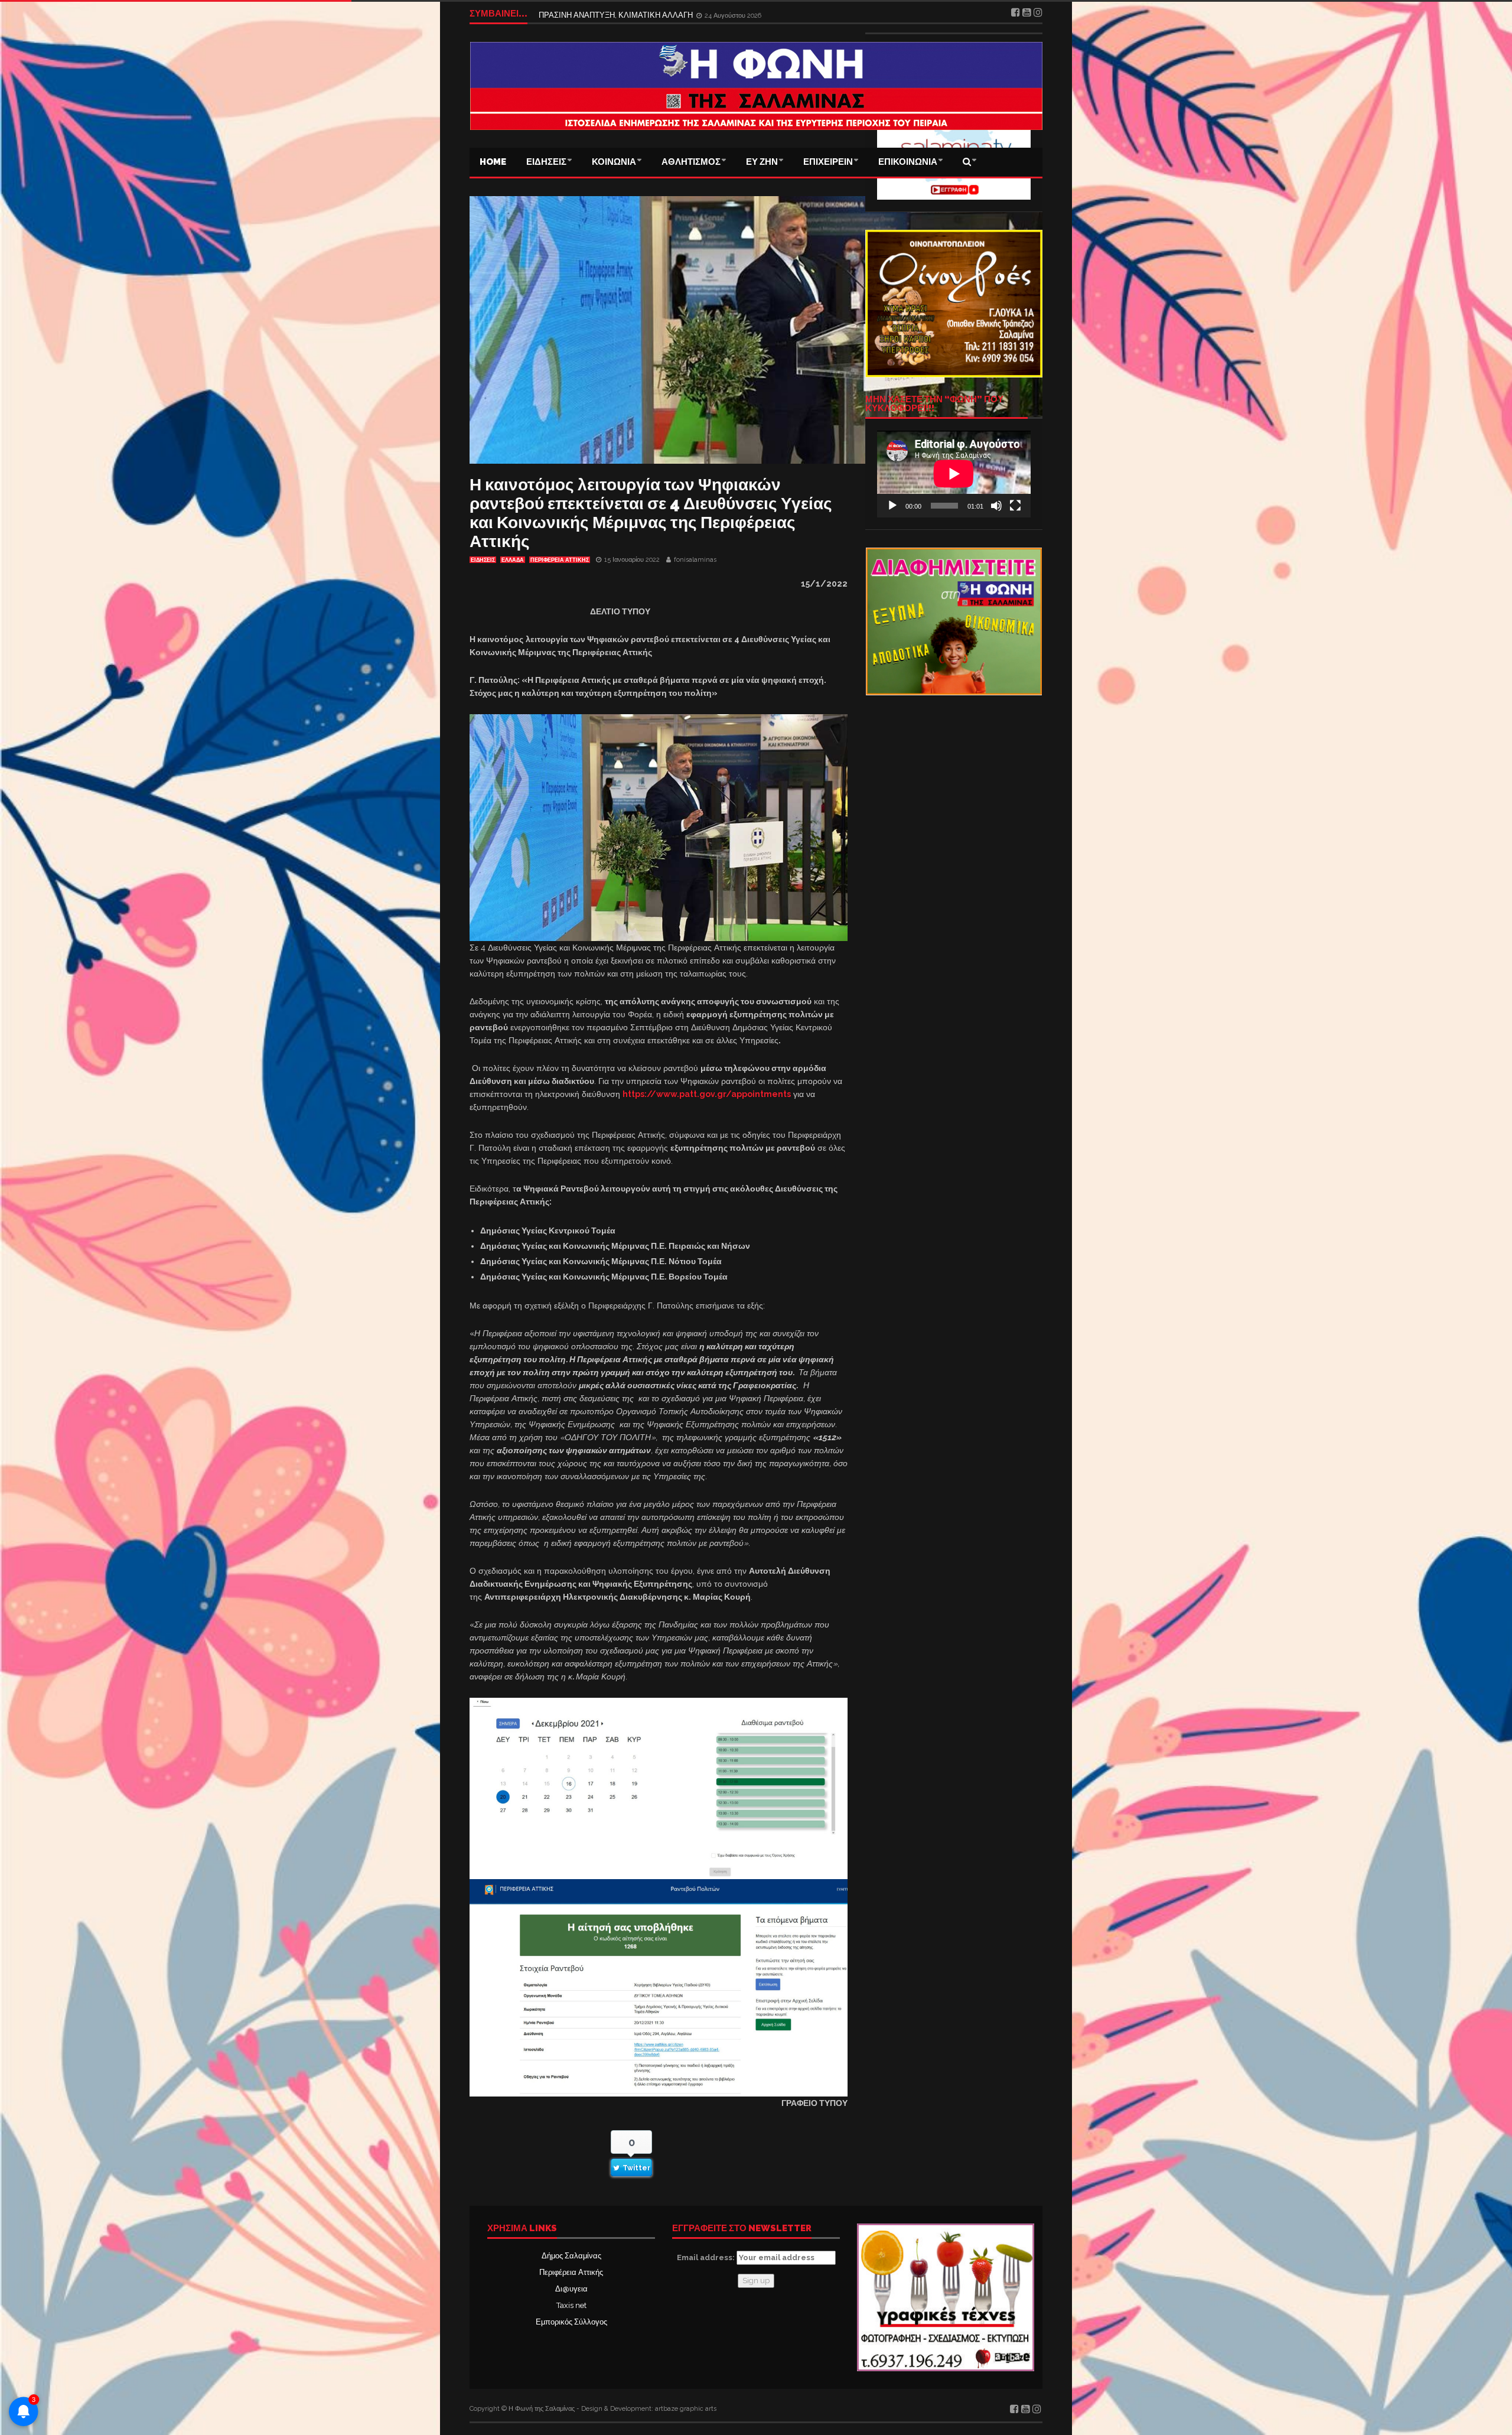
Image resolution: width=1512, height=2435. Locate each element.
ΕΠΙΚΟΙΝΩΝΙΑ (908, 162)
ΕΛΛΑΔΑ (513, 560)
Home (493, 162)
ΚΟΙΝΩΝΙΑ (614, 162)
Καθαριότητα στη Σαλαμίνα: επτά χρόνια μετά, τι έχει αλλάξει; (643, 13)
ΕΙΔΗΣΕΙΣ (546, 162)
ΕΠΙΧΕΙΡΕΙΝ (828, 162)
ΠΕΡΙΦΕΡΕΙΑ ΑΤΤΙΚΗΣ (560, 560)
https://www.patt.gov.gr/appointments (707, 1094)
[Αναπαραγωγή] (892, 506)
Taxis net (571, 2305)
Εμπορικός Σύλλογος (571, 2322)
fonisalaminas (695, 560)
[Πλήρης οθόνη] (1015, 506)
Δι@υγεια (571, 2289)
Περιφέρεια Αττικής (571, 2272)
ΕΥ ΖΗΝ (762, 162)
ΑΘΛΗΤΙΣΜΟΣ (691, 162)
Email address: (707, 2257)
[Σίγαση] (996, 506)
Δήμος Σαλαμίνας (571, 2256)
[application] (954, 474)
